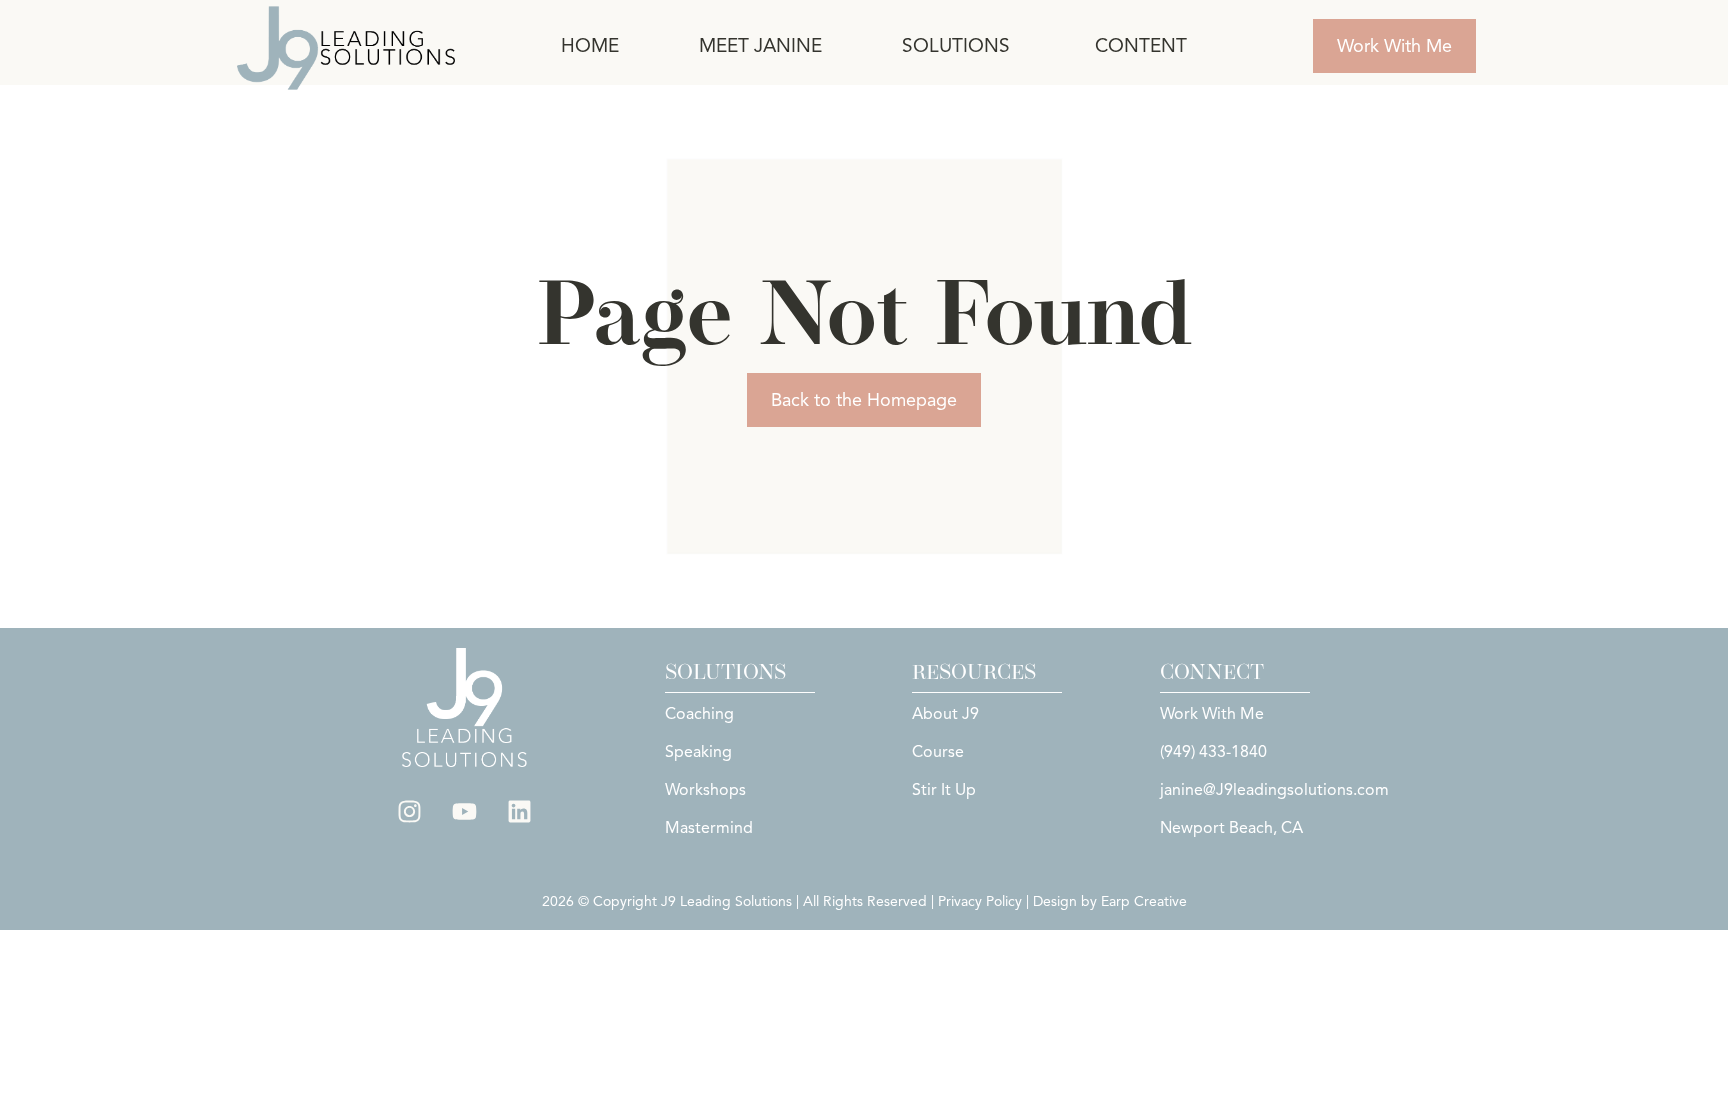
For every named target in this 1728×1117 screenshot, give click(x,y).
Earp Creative (1144, 901)
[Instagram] (410, 812)
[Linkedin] (520, 812)
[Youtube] (465, 812)
